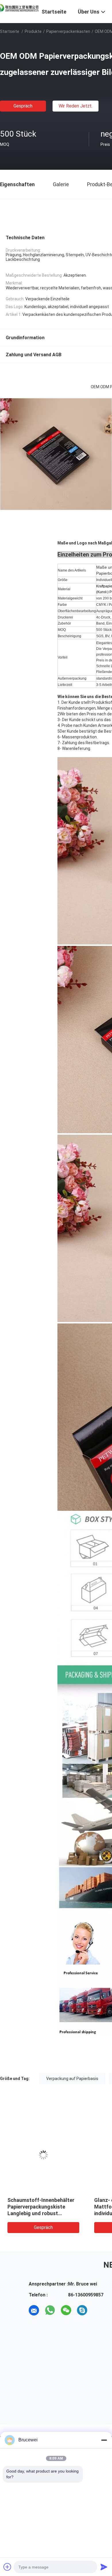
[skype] (82, 2310)
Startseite (10, 31)
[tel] (98, 2310)
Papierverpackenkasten (68, 31)
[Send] (104, 2567)
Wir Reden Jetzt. (76, 106)
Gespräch (23, 106)
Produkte (33, 31)
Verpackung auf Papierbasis (72, 2079)
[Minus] (104, 2440)
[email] (34, 2310)
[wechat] (66, 2310)
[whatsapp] (50, 2310)
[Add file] (7, 2567)
